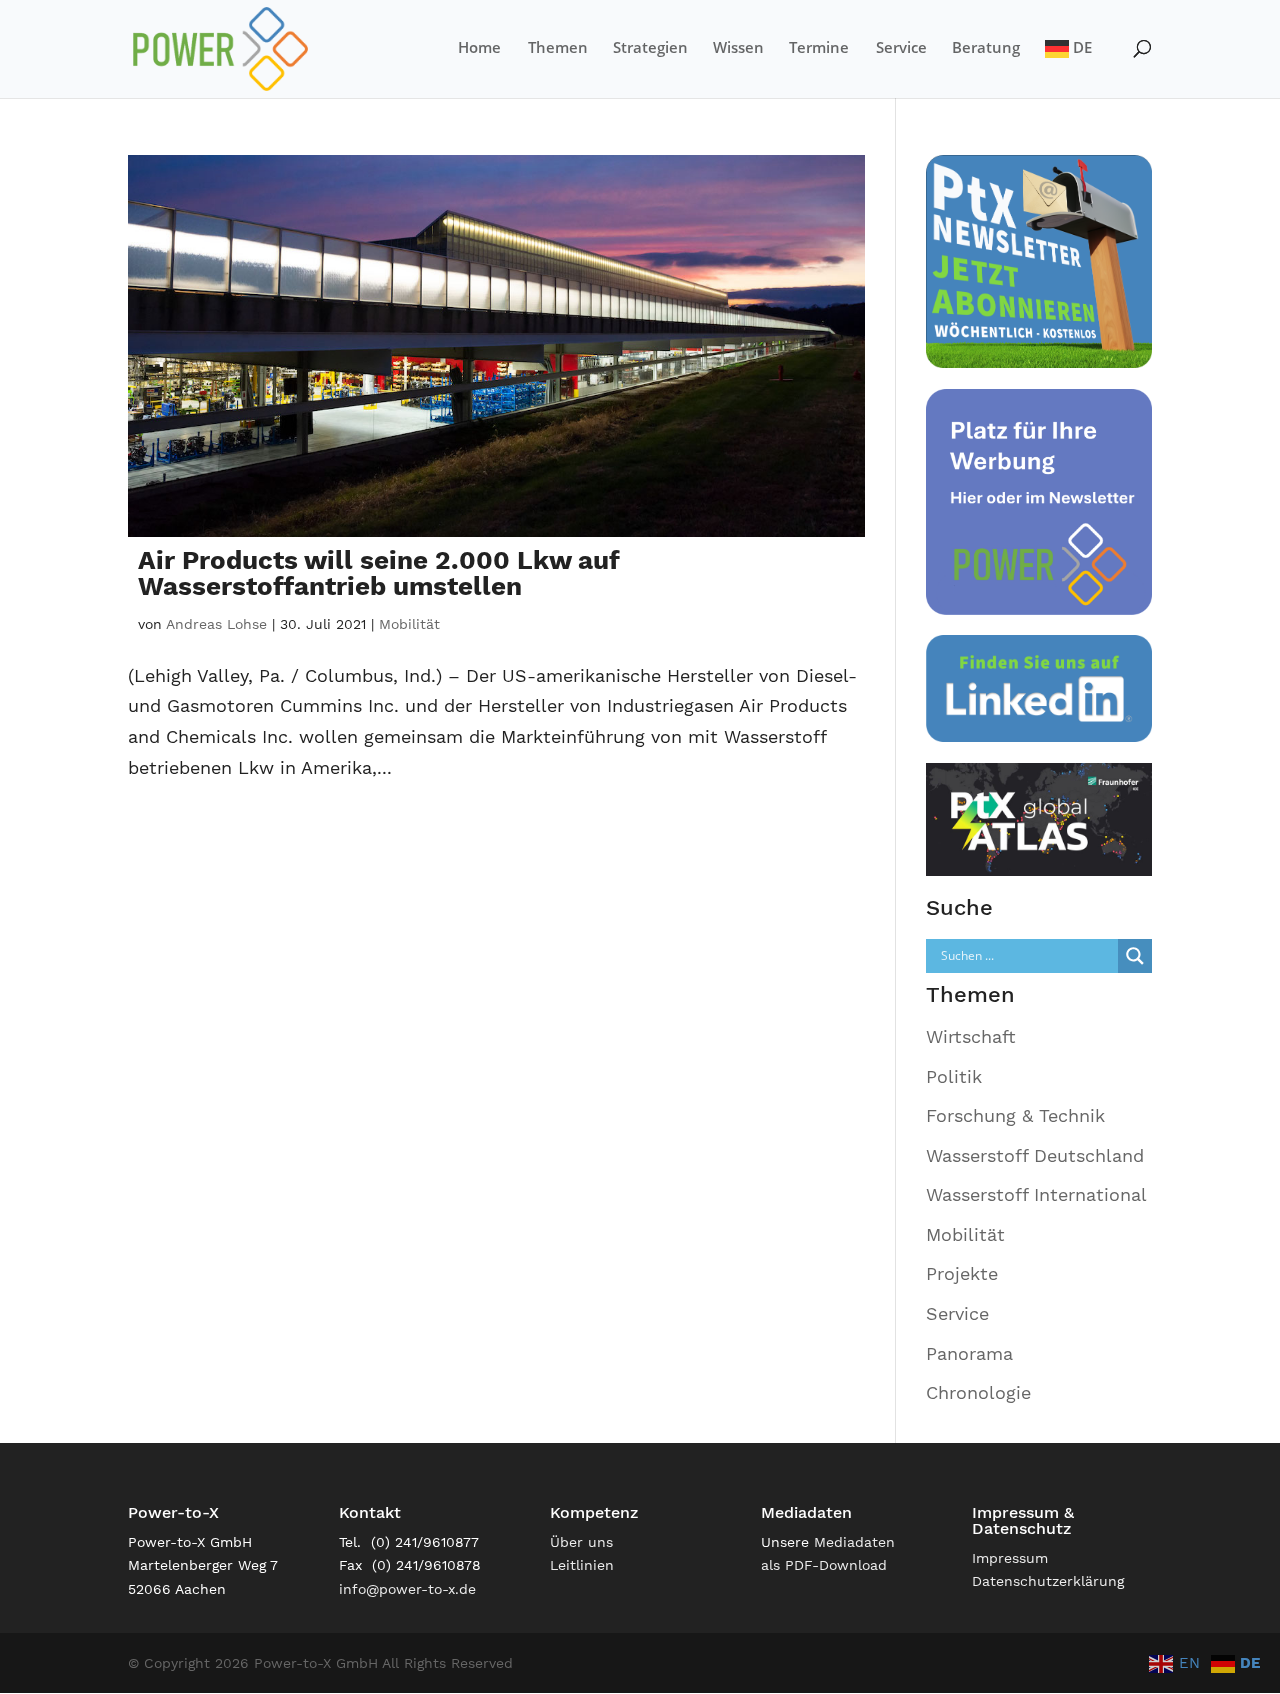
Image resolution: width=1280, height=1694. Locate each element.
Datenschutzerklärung (1048, 1581)
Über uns (581, 1542)
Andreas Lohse (216, 624)
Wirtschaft (971, 1036)
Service (901, 48)
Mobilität (409, 624)
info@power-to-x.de (407, 1589)
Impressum (1010, 1558)
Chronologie (978, 1392)
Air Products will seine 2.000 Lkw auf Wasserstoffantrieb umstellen (379, 573)
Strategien (650, 48)
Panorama (969, 1353)
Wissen (738, 48)
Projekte (962, 1273)
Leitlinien (582, 1565)
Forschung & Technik (1015, 1115)
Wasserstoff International (1036, 1194)
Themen (558, 48)
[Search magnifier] (1135, 956)
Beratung (986, 48)
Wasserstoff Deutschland (1035, 1155)
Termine (819, 48)
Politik (954, 1076)
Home (479, 48)
